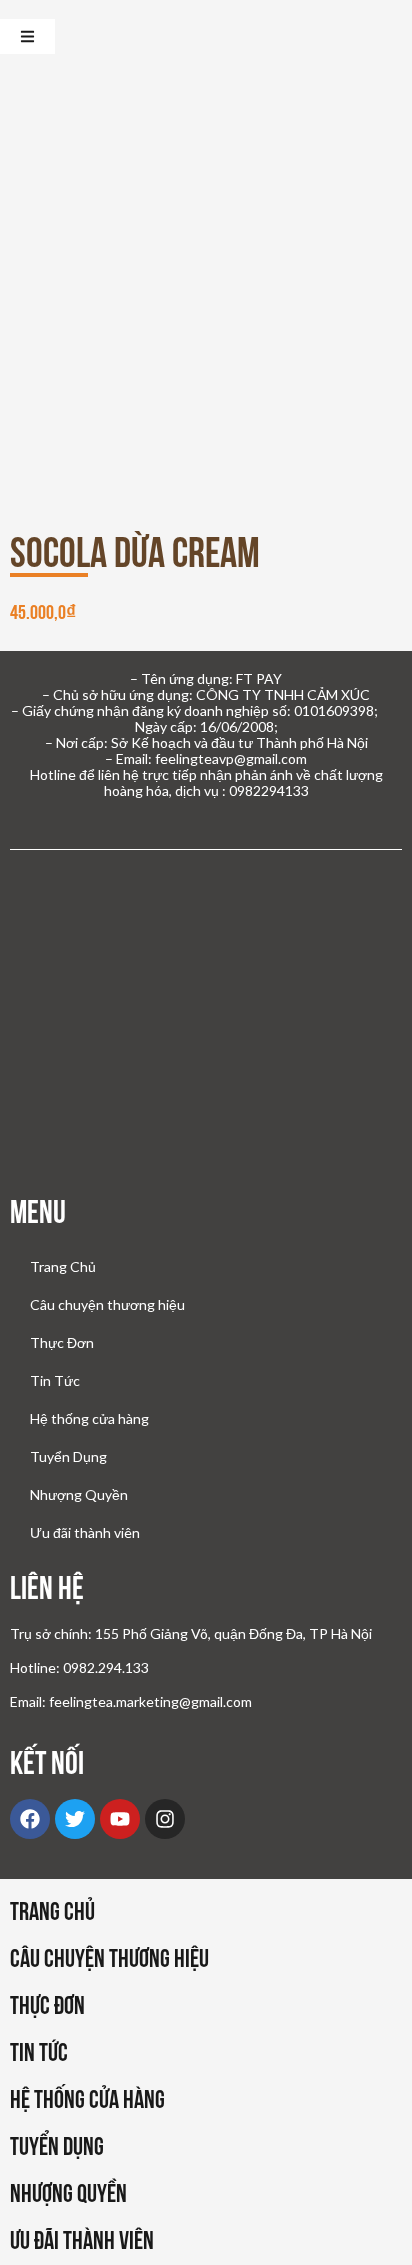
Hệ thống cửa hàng (89, 1418)
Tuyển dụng (57, 2146)
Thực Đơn (62, 1342)
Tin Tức (55, 1380)
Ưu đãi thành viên (85, 1532)
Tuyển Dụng (68, 1456)
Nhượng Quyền (79, 1494)
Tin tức (39, 2052)
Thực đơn (47, 2005)
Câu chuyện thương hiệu (107, 1304)
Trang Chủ (63, 1266)
